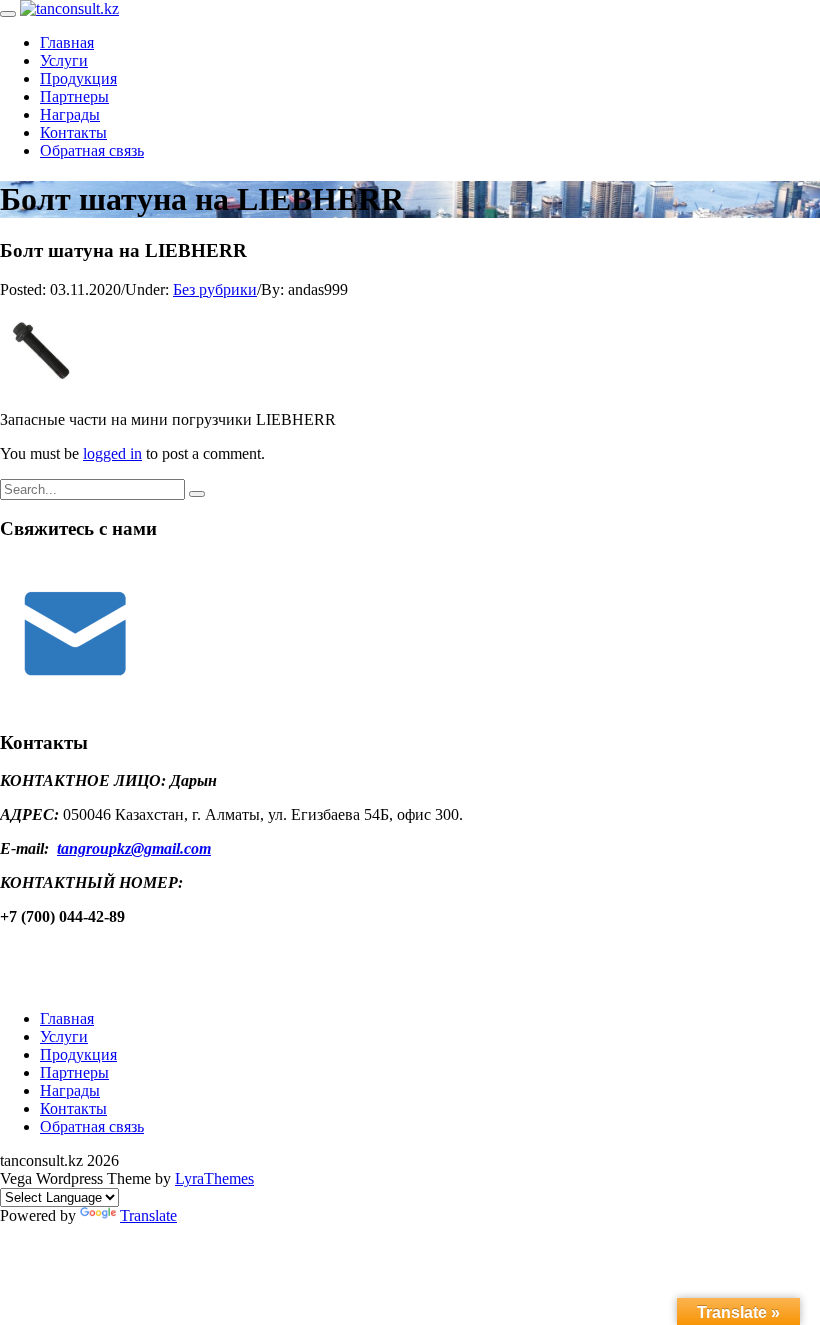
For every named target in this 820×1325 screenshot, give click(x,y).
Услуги (64, 60)
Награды (70, 114)
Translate (148, 1215)
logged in (112, 453)
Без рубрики (215, 289)
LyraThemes (214, 1178)
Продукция (78, 78)
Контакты (73, 132)
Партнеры (74, 96)
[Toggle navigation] (8, 14)
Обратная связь (92, 150)
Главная (67, 42)
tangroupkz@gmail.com (134, 848)
